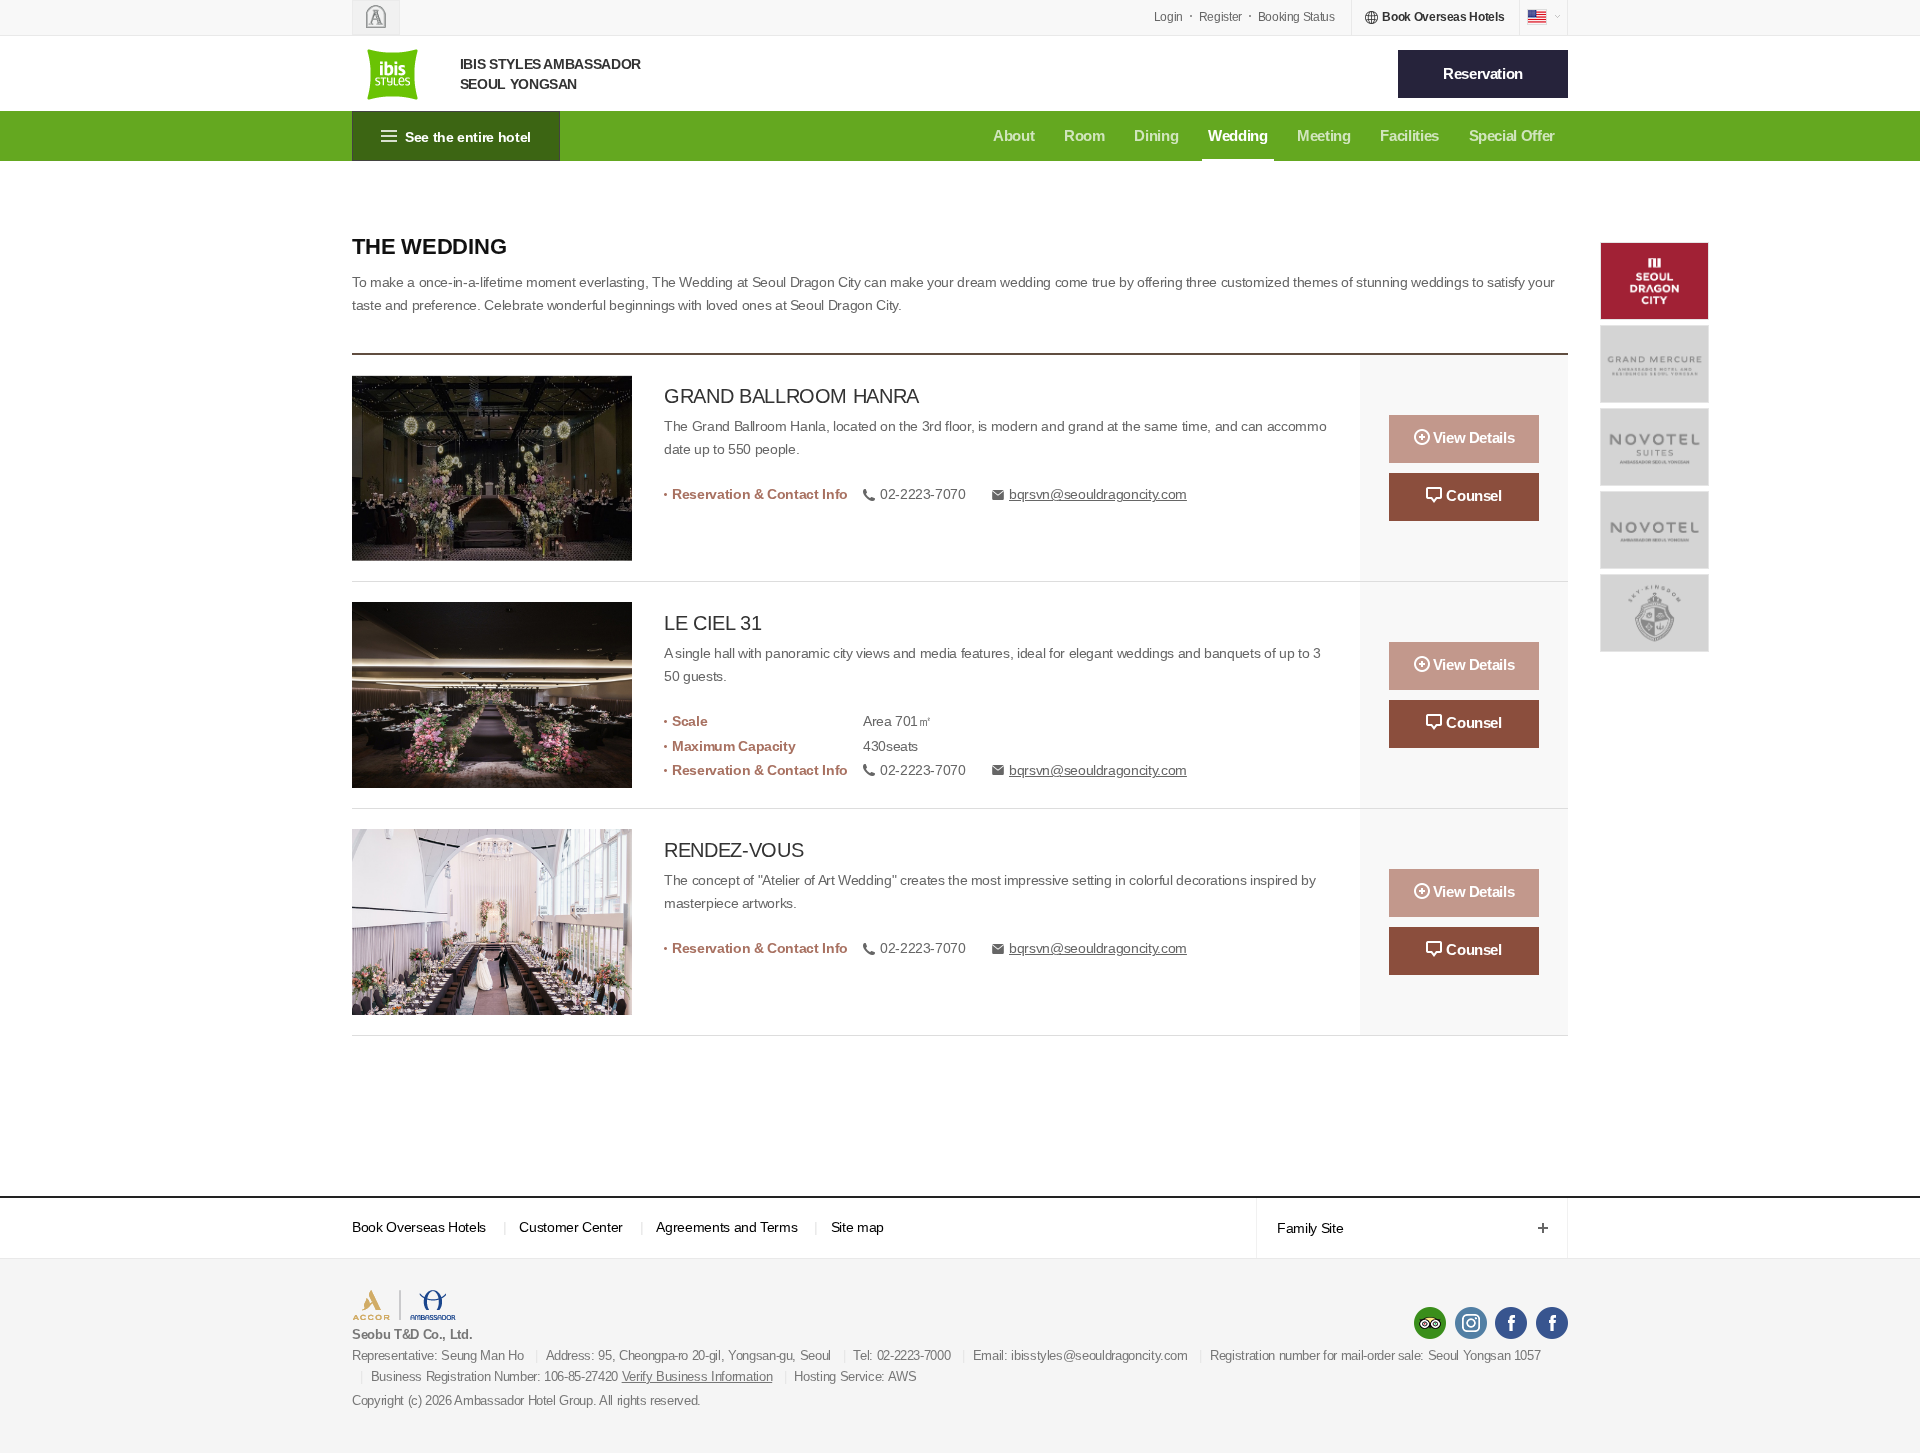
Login (1168, 17)
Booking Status (1296, 17)
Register (1220, 17)
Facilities (1409, 135)
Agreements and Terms (726, 1227)
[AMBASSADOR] (376, 17)
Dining (1156, 135)
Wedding (1238, 135)
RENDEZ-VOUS (733, 850)
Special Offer (1512, 135)
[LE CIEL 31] (508, 695)
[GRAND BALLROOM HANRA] (508, 468)
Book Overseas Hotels (419, 1227)
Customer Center (571, 1227)
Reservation (1483, 73)
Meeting (1324, 135)
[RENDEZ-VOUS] (508, 922)
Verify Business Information (697, 1376)
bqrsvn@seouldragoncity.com (1098, 494)
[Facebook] (1511, 1323)
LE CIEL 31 (713, 623)
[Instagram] (1471, 1323)
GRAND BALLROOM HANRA (791, 396)
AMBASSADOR (522, 1307)
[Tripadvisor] (1430, 1323)
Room (1084, 135)
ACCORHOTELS (413, 1307)
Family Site (1299, 1229)
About (1013, 135)
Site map (857, 1227)
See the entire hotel (468, 137)
